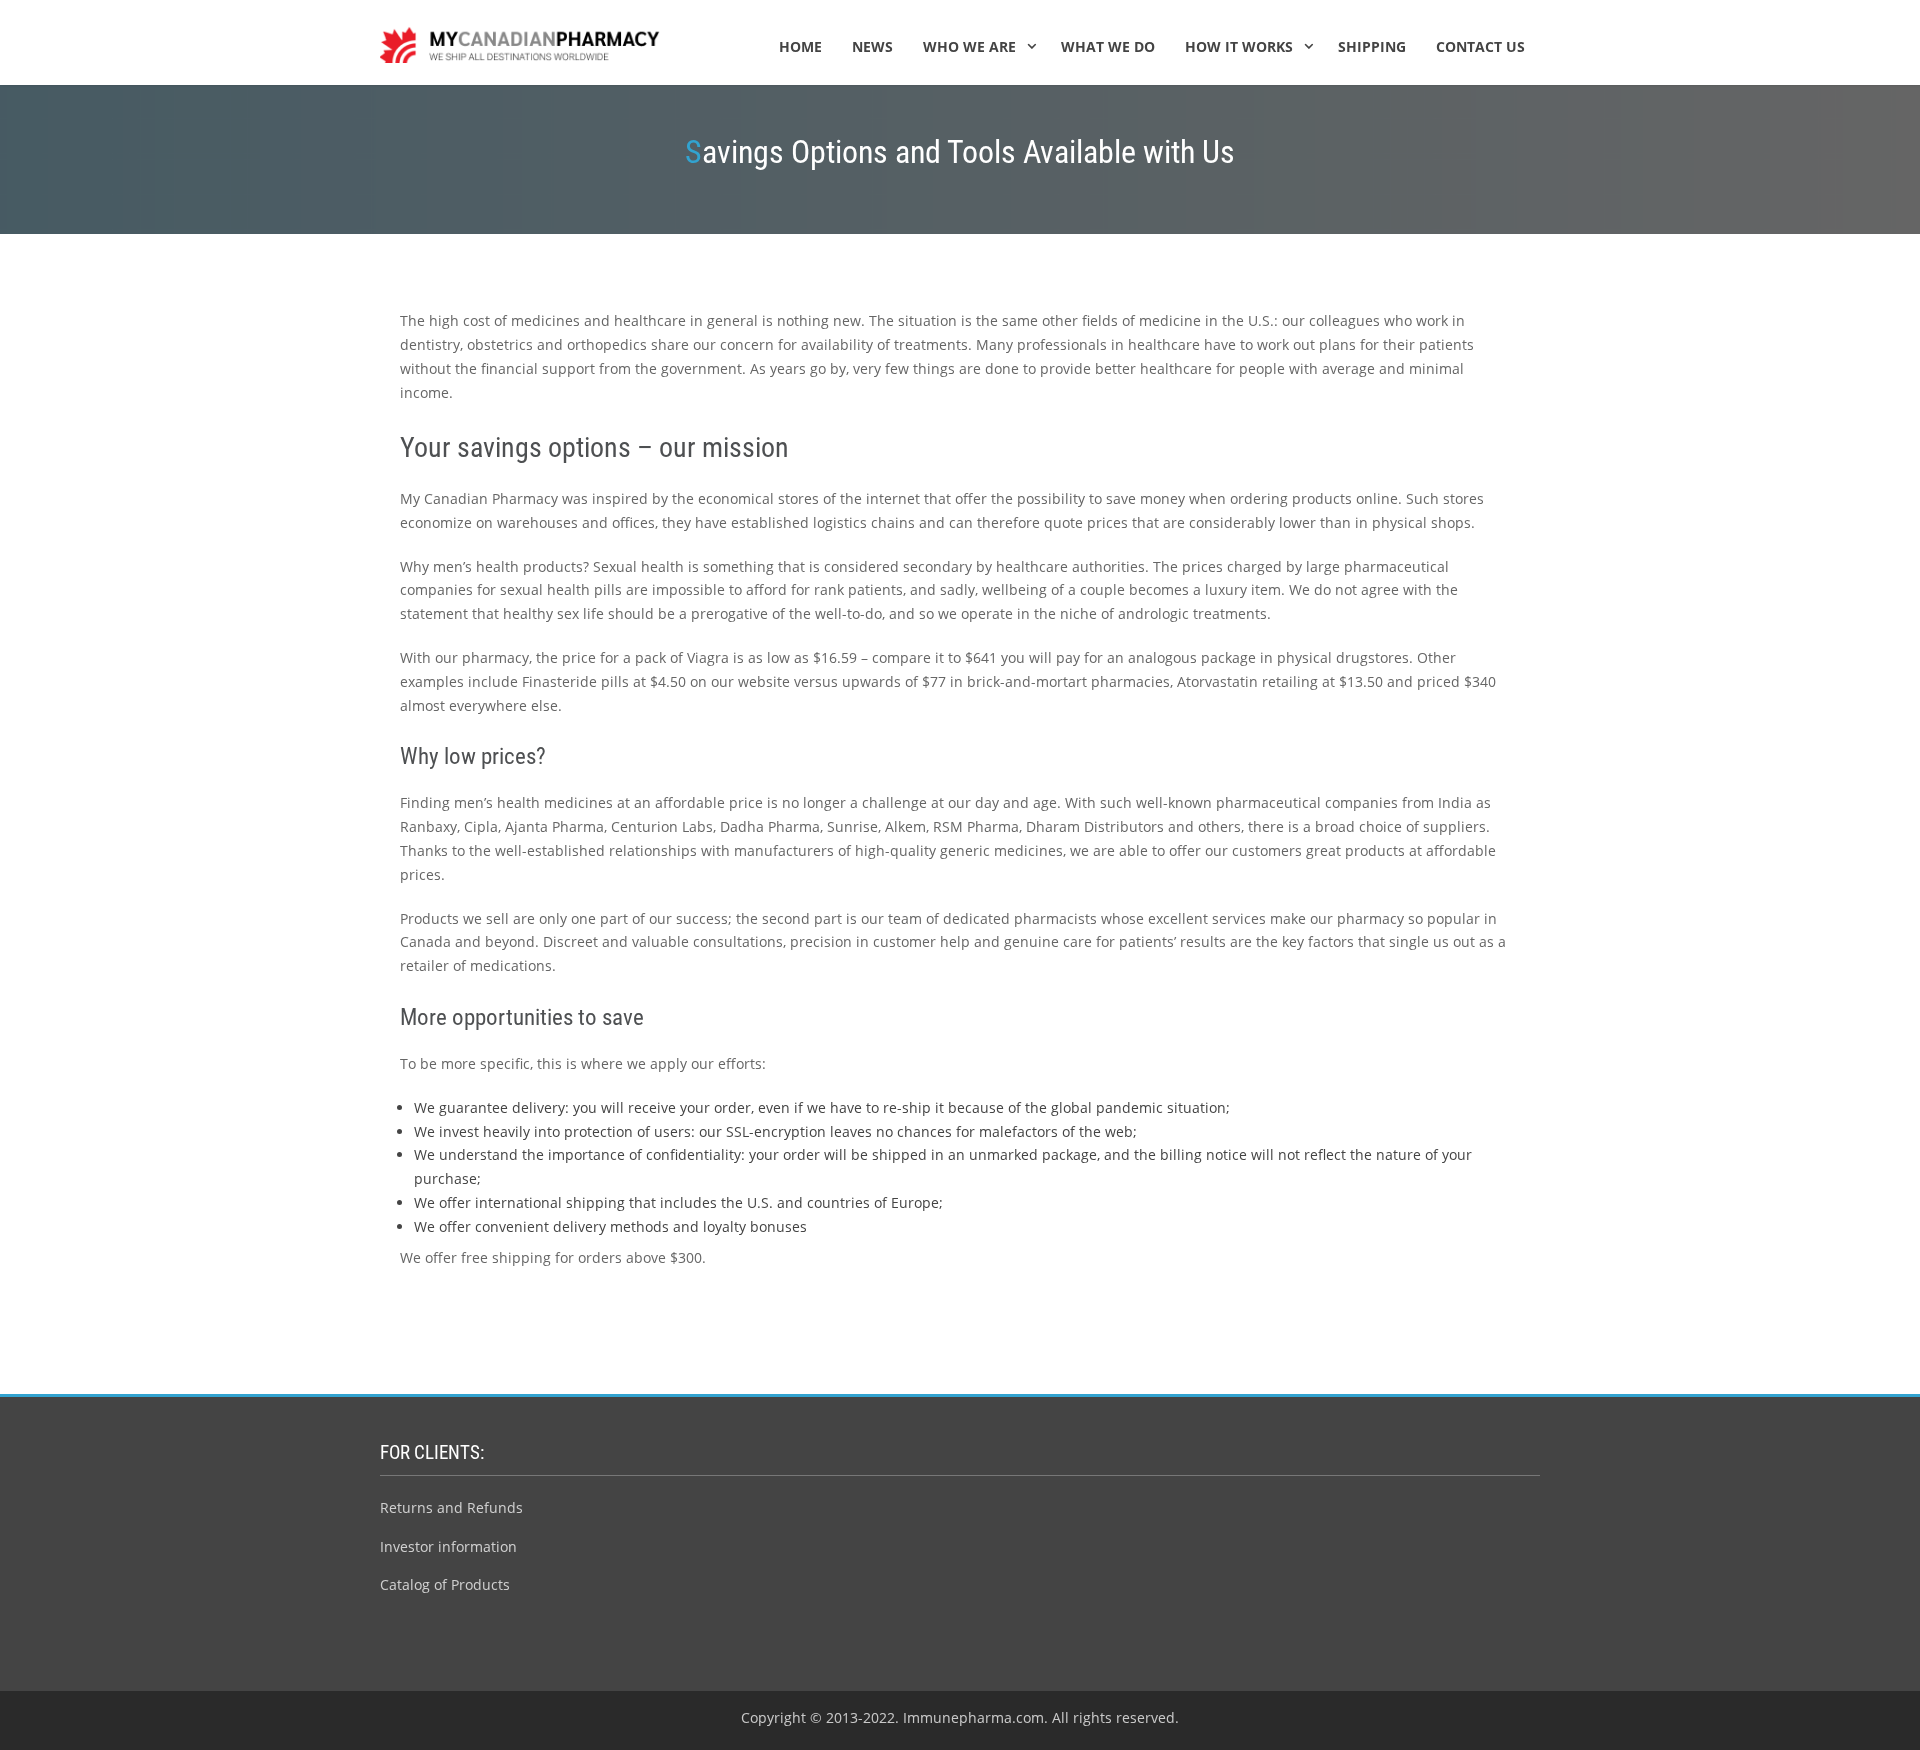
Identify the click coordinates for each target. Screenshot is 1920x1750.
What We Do (1108, 46)
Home (800, 46)
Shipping (1372, 46)
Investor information (448, 1546)
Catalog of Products (445, 1584)
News (872, 46)
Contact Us (1480, 46)
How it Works (1239, 46)
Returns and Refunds (451, 1507)
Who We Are (969, 46)
